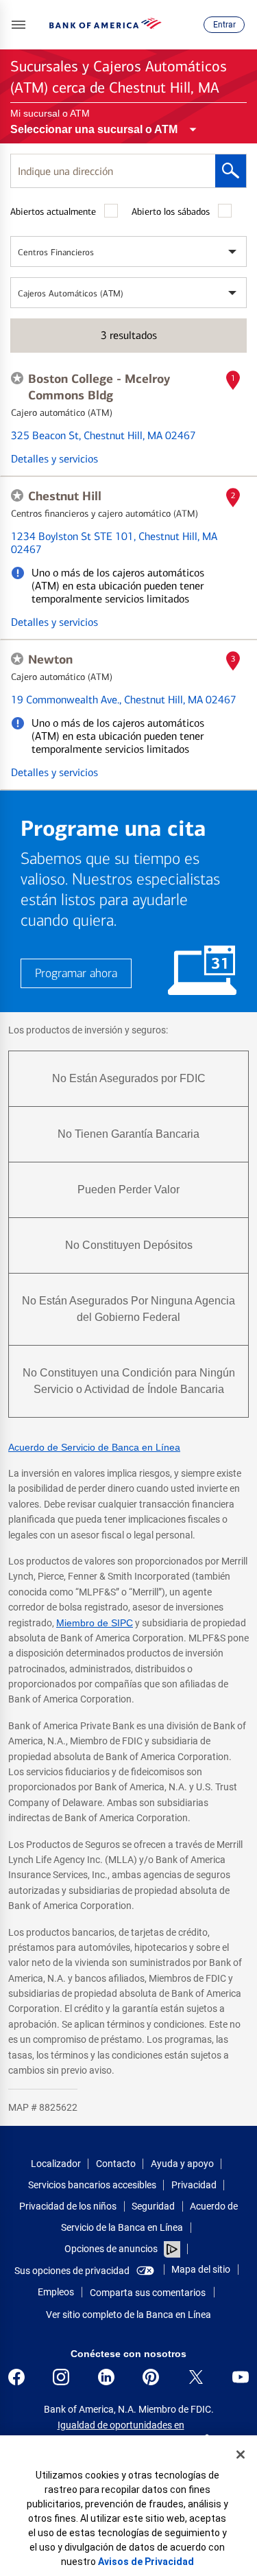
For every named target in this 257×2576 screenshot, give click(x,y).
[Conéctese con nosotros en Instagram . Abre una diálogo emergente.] (61, 2377)
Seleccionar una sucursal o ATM (94, 129)
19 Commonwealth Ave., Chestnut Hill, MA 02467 (124, 700)
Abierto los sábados (171, 212)
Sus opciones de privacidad (72, 2271)
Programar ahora (76, 973)
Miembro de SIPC (95, 1623)
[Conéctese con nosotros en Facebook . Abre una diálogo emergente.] (16, 2377)
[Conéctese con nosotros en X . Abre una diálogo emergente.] (196, 2377)
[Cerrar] (241, 2455)
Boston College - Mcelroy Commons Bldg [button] (99, 387)
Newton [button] (50, 659)
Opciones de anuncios (112, 2249)
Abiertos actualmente (53, 212)
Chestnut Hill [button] (65, 496)
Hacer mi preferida (17, 378)
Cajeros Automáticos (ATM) (71, 293)
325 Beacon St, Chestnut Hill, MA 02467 (103, 435)
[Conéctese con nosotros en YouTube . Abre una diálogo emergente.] (241, 2377)
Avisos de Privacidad (146, 2562)
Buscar (231, 171)
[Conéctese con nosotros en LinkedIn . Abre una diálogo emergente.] (106, 2377)
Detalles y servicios (54, 459)
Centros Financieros (56, 252)
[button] (19, 25)
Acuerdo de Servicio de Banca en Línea (94, 1447)
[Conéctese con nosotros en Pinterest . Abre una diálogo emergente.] (151, 2377)
